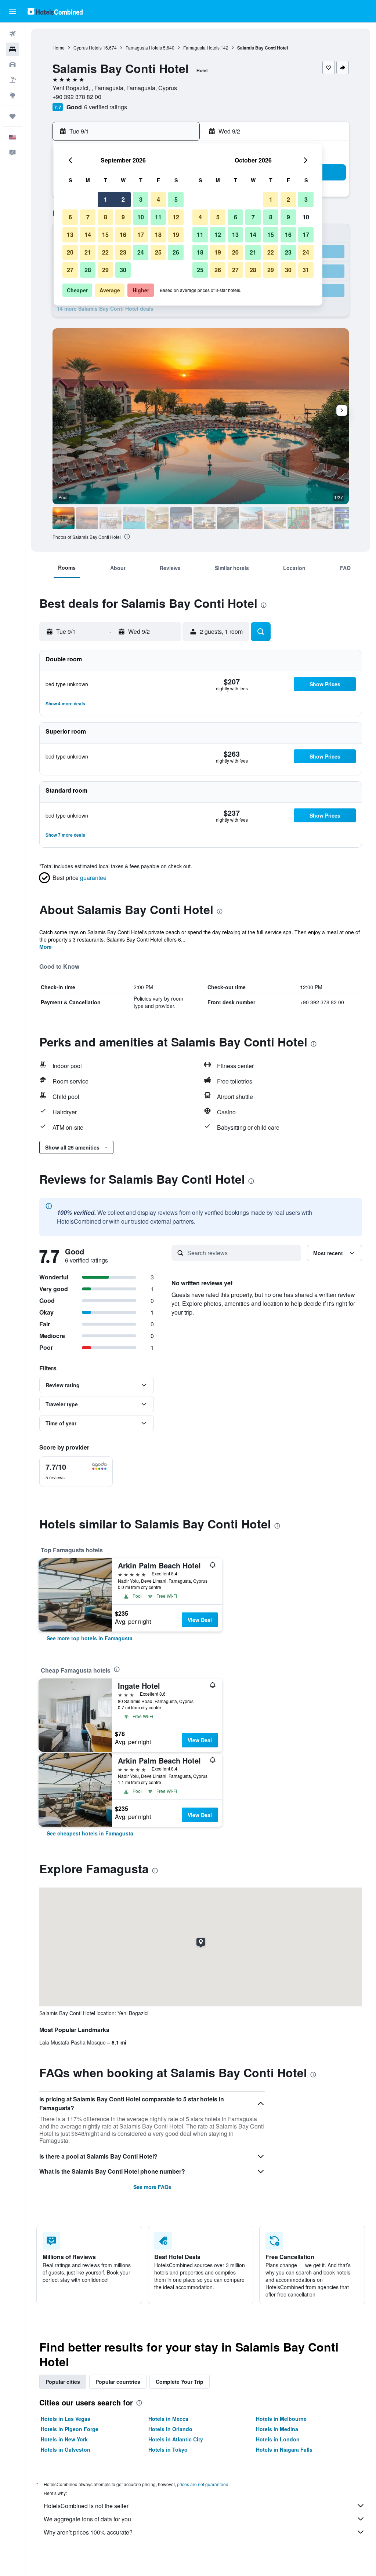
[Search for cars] (12, 65)
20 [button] (70, 252)
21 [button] (88, 252)
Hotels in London (278, 2439)
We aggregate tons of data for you (87, 2519)
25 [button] (158, 252)
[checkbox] (76, 1472)
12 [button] (176, 217)
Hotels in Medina (277, 2429)
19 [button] (176, 235)
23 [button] (123, 252)
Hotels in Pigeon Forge (70, 2429)
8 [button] (106, 217)
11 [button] (158, 217)
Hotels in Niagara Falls (284, 2449)
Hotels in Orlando (170, 2429)
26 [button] (176, 252)
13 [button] (70, 235)
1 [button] (106, 199)
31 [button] (306, 270)
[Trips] (12, 116)
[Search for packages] (12, 80)
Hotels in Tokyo (168, 2449)
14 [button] (88, 235)
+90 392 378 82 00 (77, 97)
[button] (12, 11)
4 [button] (158, 199)
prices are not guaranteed (203, 2484)
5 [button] (176, 199)
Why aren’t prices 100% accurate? (88, 2532)
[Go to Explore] (12, 95)
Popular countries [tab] (118, 2382)
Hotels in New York (64, 2439)
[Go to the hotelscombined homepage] (55, 11)
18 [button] (158, 235)
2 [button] (123, 199)
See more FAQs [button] (152, 2187)
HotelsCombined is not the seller (86, 2506)
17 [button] (141, 235)
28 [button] (88, 270)
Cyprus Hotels (88, 47)
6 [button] (70, 217)
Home (59, 47)
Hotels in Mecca (168, 2419)
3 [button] (141, 199)
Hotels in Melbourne (281, 2419)
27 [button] (70, 270)
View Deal (200, 1620)
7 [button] (88, 217)
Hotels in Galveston (66, 2449)
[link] (90, 1638)
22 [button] (105, 252)
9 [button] (123, 217)
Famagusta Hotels (144, 47)
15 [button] (105, 235)
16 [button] (123, 235)
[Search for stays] (12, 49)
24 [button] (141, 252)
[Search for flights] (12, 34)
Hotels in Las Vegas (66, 2419)
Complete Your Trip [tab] (180, 2382)
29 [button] (105, 270)
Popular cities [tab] (63, 2382)
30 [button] (123, 270)
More (46, 947)
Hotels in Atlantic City (176, 2439)
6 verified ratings (106, 107)
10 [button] (141, 217)
